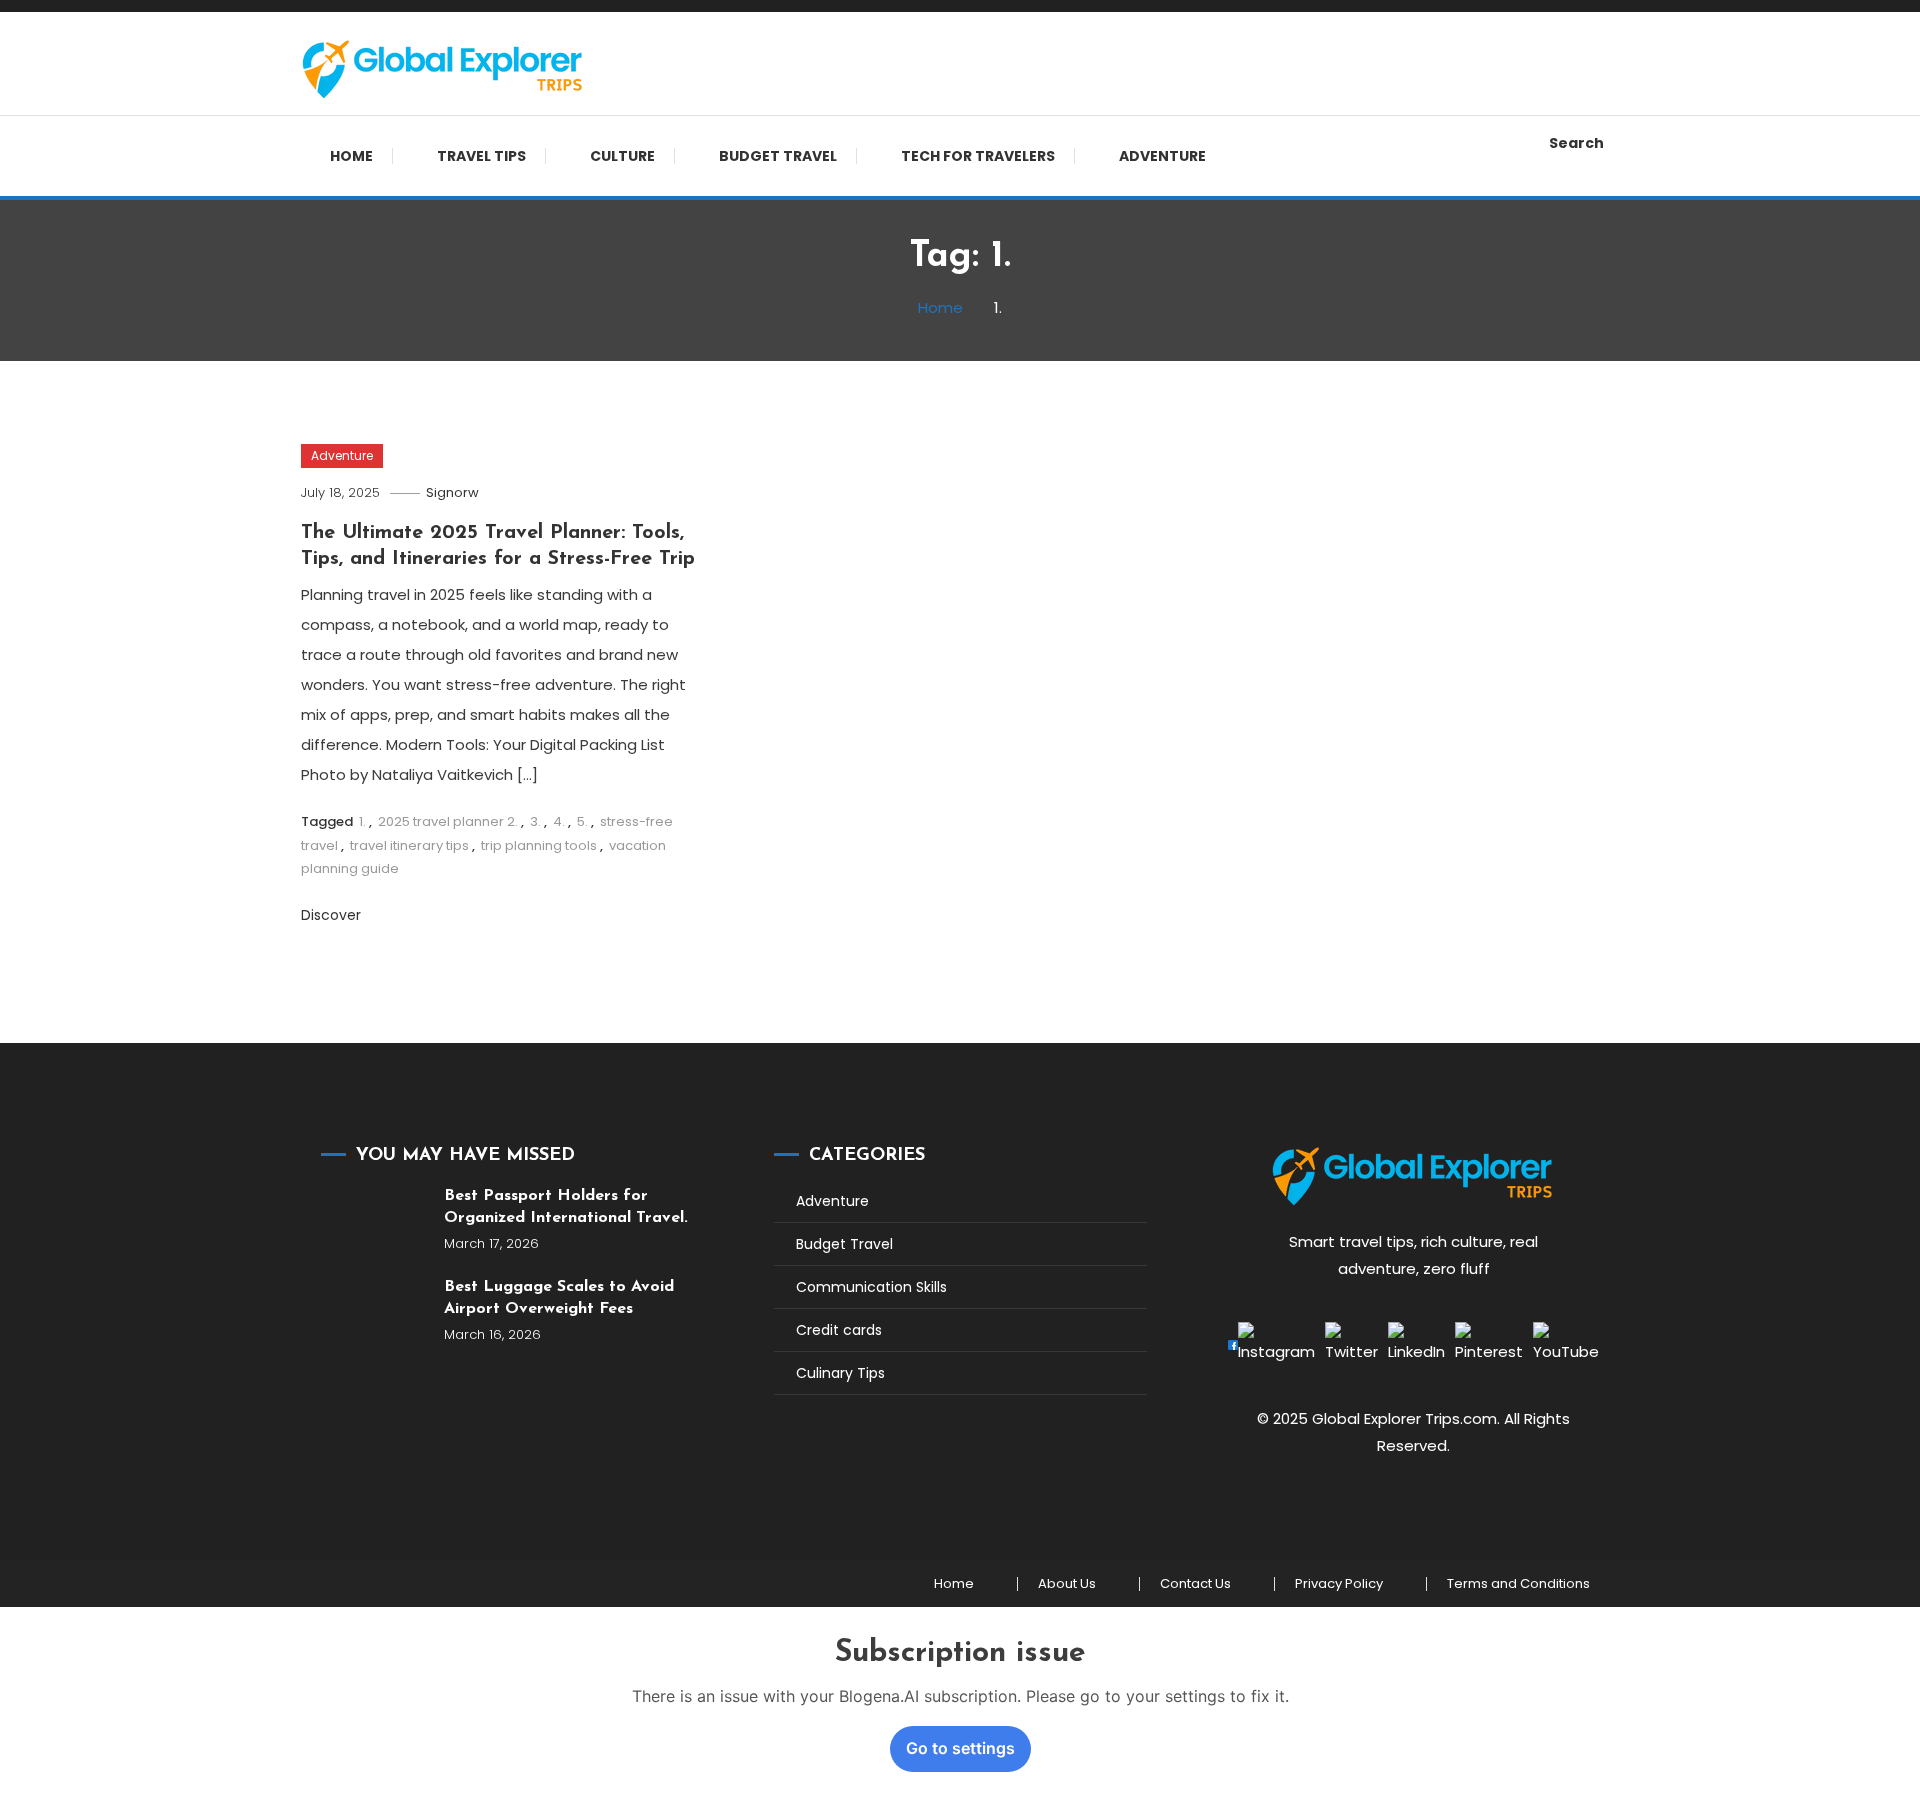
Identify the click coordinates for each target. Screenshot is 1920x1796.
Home (351, 156)
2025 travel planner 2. (448, 821)
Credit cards (839, 1330)
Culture (622, 156)
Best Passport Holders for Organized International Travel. (566, 1207)
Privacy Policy (1339, 1584)
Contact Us (1195, 1584)
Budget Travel (778, 156)
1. (362, 821)
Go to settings (960, 1748)
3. (535, 821)
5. (582, 821)
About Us (1067, 1584)
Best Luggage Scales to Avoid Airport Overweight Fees (559, 1298)
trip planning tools (539, 845)
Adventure (1162, 156)
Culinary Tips (840, 1373)
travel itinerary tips (409, 845)
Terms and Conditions (1518, 1584)
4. (559, 821)
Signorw (452, 492)
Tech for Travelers (978, 156)
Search (1576, 143)
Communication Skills (871, 1287)
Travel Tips (481, 156)
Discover (333, 915)
